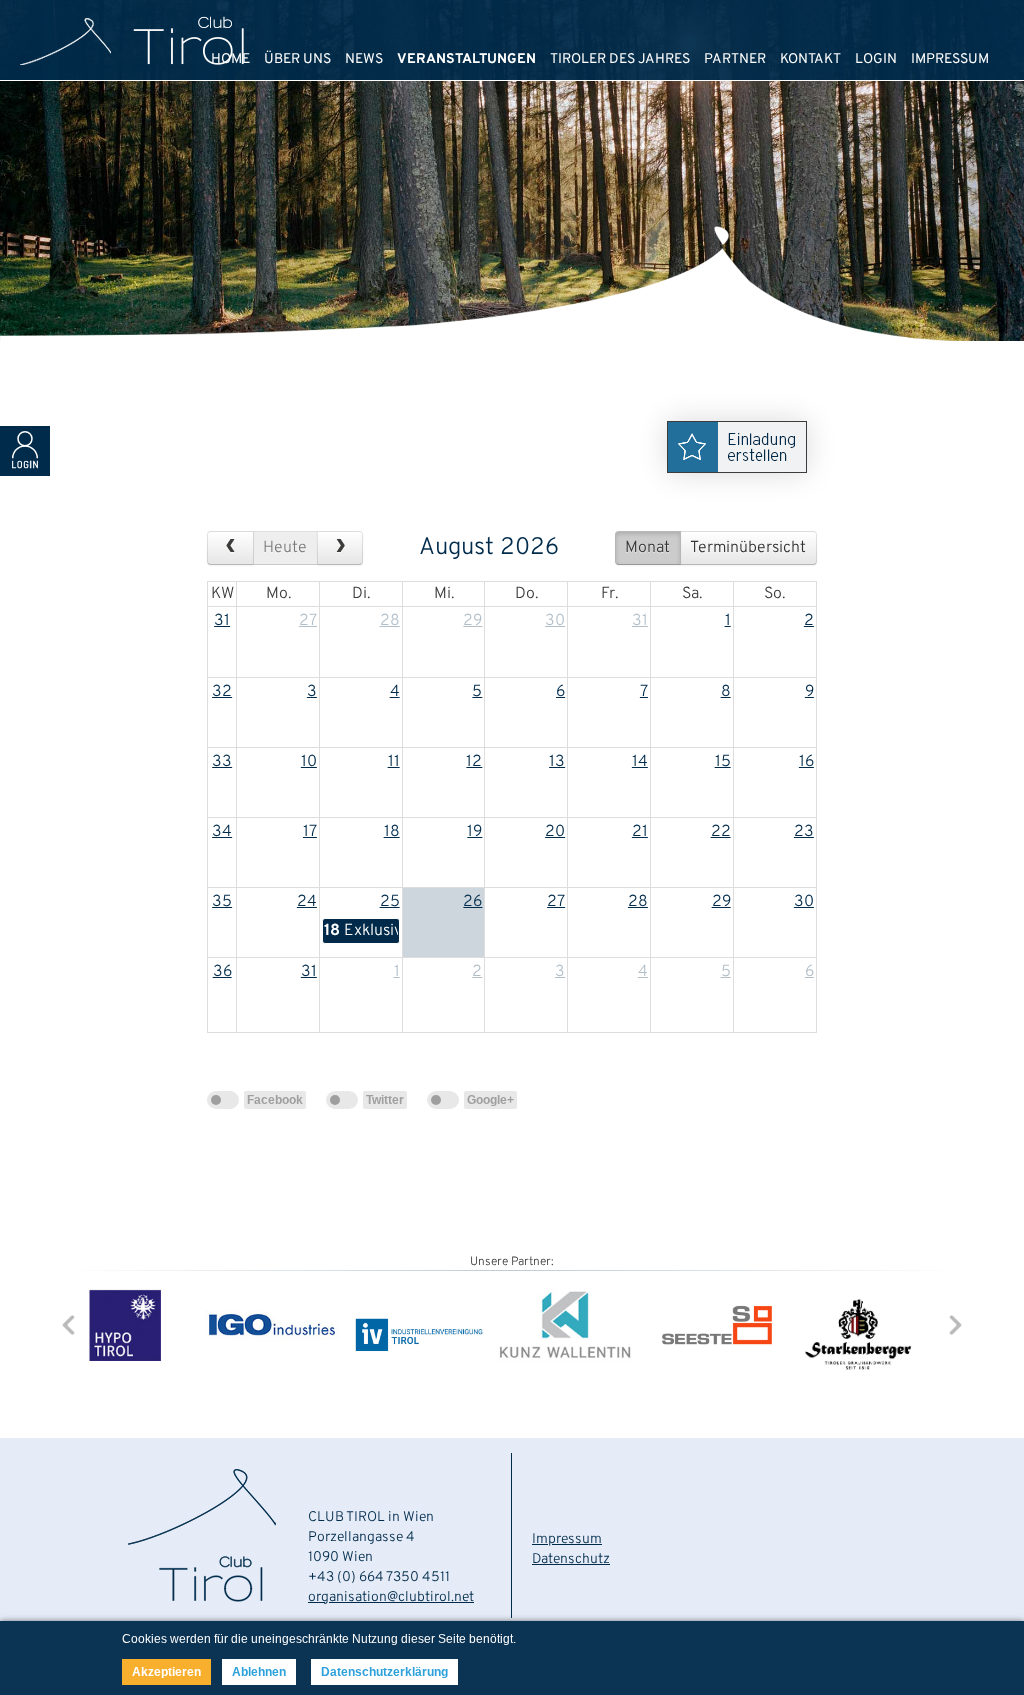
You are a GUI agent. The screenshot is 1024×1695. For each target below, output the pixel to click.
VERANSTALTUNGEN (466, 59)
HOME (230, 59)
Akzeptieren (166, 1672)
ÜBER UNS (297, 59)
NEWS (364, 59)
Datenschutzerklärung (384, 1672)
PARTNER (735, 59)
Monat (647, 548)
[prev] (230, 548)
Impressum (567, 1539)
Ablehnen (259, 1672)
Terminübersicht (748, 548)
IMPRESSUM (950, 59)
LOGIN (876, 59)
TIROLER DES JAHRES (620, 59)
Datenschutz (571, 1559)
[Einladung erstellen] (742, 479)
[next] (340, 548)
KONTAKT (810, 59)
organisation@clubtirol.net (391, 1597)
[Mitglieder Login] (25, 472)
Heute (285, 548)
